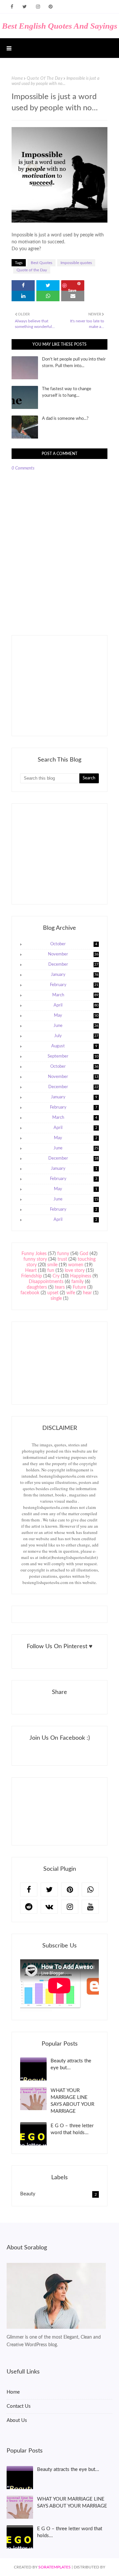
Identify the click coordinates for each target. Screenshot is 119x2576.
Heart (31, 1271)
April (76, 1005)
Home (17, 79)
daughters (37, 1287)
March (75, 995)
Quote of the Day (45, 79)
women (76, 1265)
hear (87, 1293)
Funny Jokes (34, 1254)
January (75, 975)
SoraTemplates (55, 2567)
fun (51, 1271)
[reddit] (29, 1907)
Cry (56, 1276)
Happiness (81, 1276)
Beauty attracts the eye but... (71, 2064)
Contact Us (19, 2406)
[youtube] (90, 1907)
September (73, 1056)
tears (60, 1287)
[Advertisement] (70, 685)
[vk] (49, 1907)
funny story (35, 1259)
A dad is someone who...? (65, 419)
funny (63, 1254)
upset (53, 1293)
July (76, 1036)
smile (52, 1265)
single (56, 1299)
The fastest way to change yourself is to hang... (67, 392)
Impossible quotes (76, 263)
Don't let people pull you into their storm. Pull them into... (74, 363)
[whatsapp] (90, 1890)
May (76, 1016)
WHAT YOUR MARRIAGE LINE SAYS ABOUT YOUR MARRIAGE (72, 2101)
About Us (17, 2420)
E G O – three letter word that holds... (72, 2129)
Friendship (32, 1276)
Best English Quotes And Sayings (60, 26)
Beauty (59, 2194)
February (74, 985)
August (74, 1046)
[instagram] (38, 7)
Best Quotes (41, 263)
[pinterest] (51, 7)
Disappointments (46, 1282)
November (73, 954)
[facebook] (12, 7)
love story (75, 1271)
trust (62, 1259)
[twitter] (25, 7)
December (73, 965)
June (76, 1026)
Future (79, 1287)
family (78, 1282)
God (84, 1254)
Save (72, 289)
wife (71, 1293)
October (74, 944)
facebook (30, 1293)
